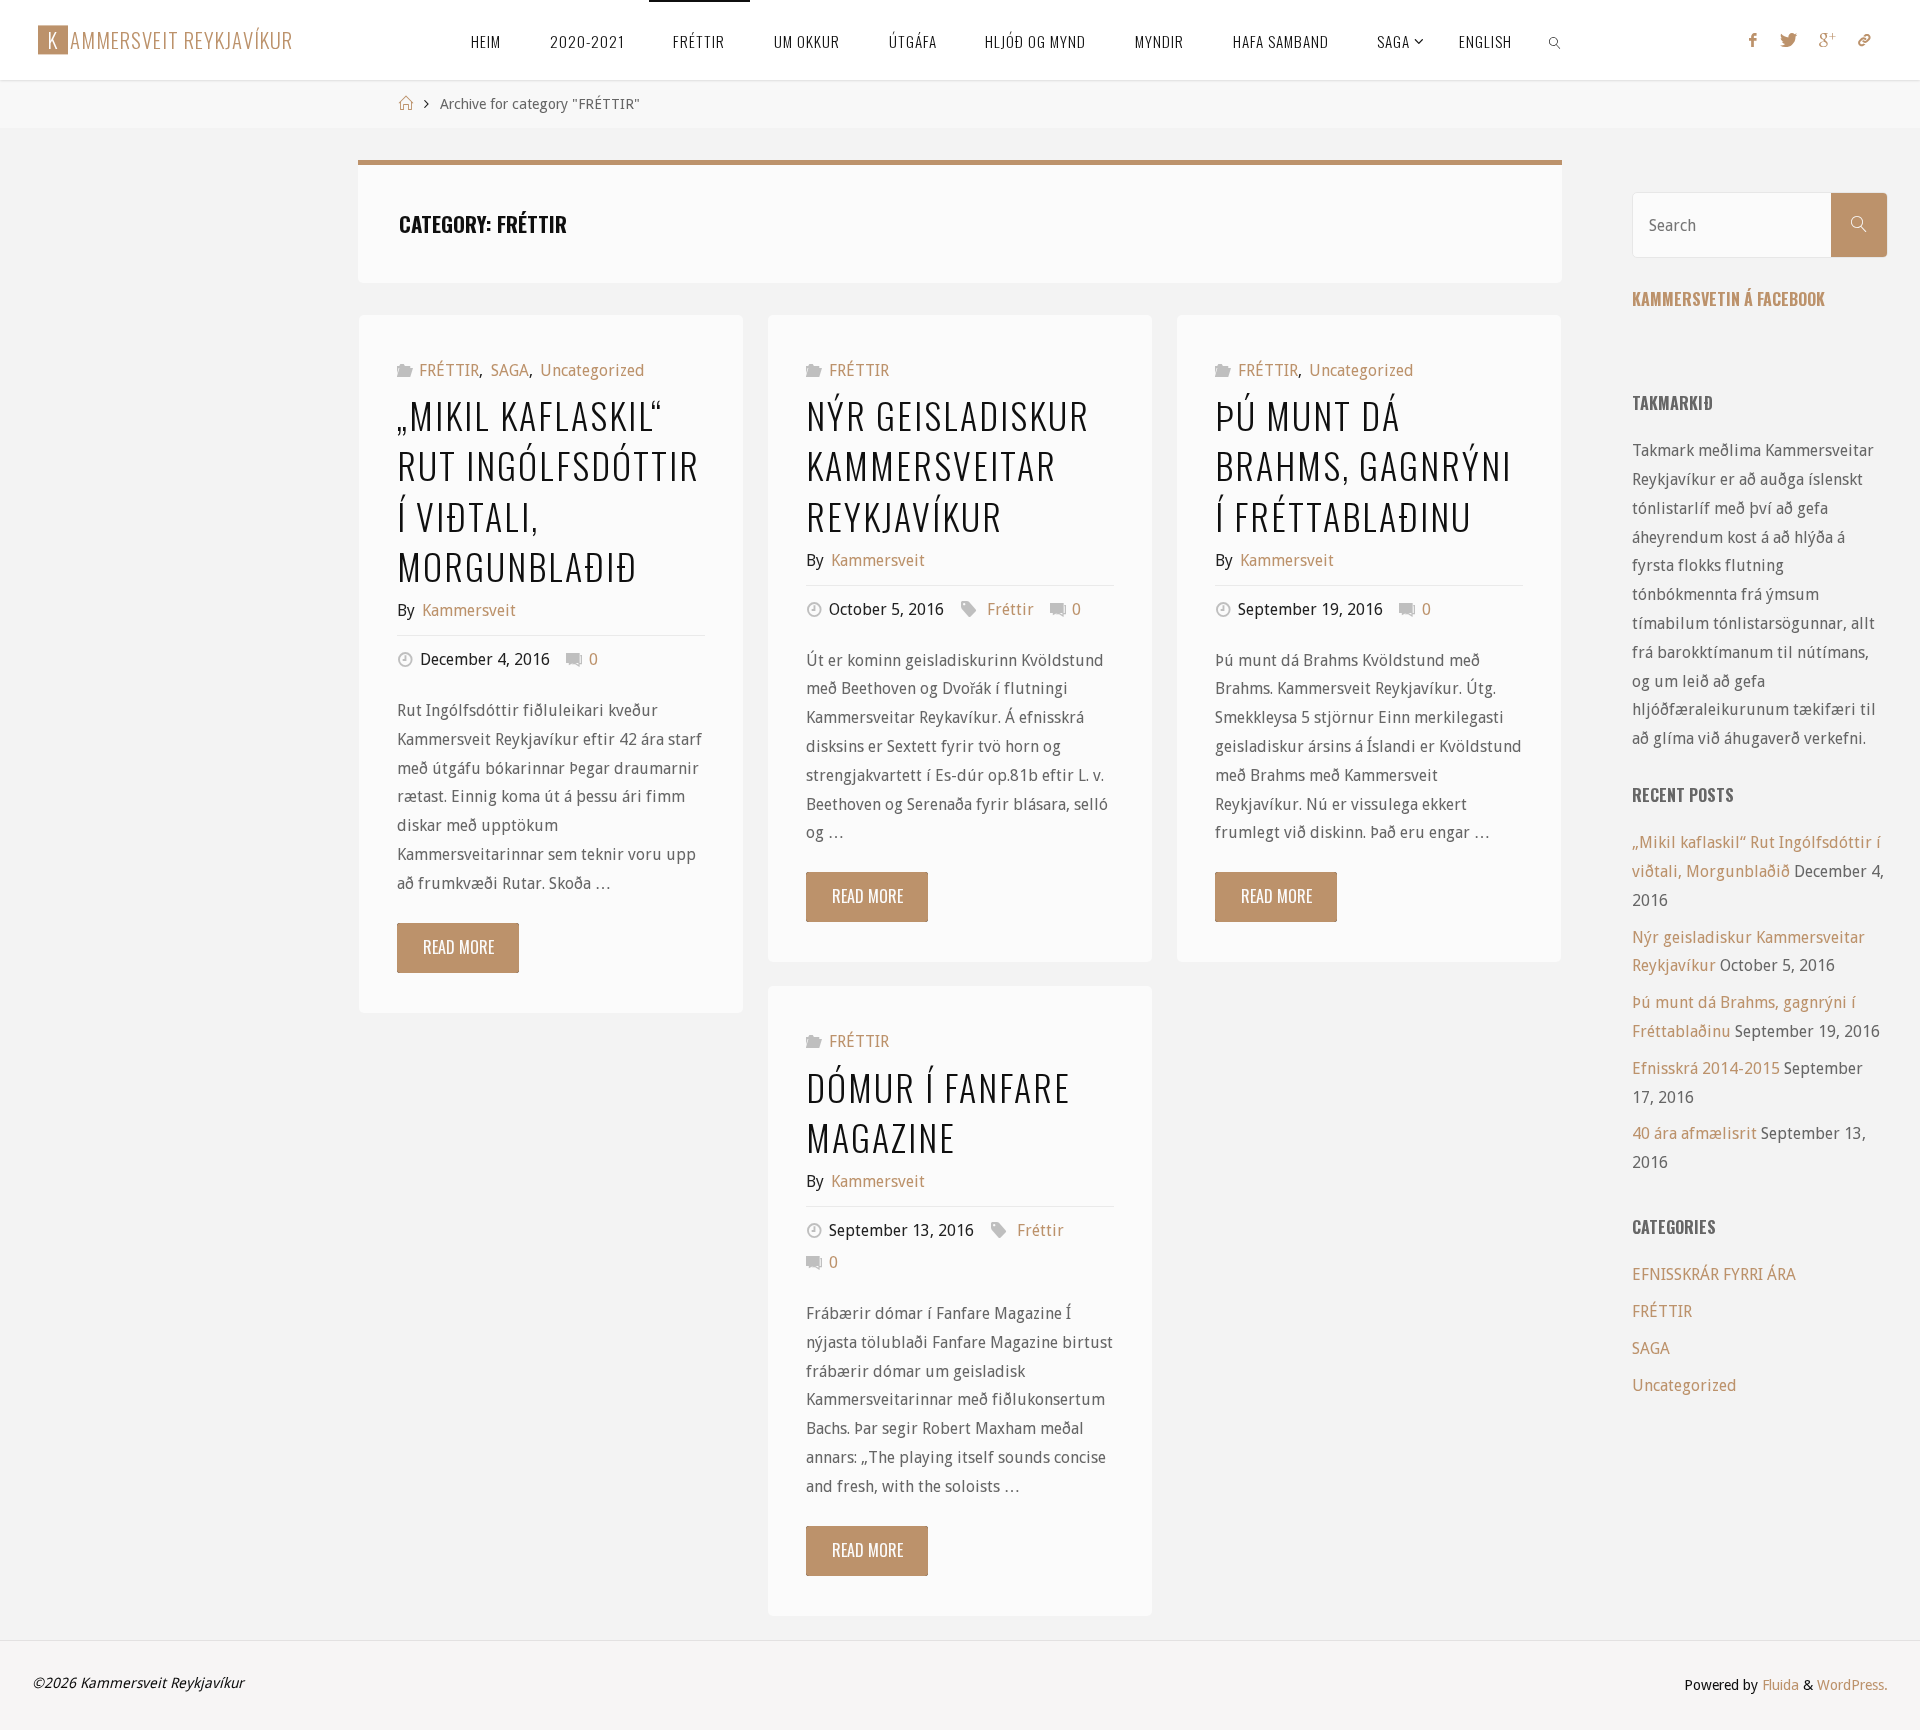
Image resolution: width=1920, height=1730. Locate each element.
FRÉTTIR (449, 370)
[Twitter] (1787, 40)
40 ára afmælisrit (1694, 1133)
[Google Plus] (1827, 40)
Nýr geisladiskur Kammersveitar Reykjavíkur (948, 465)
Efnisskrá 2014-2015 (1706, 1068)
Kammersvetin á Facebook (1728, 299)
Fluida (1778, 1685)
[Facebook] (1753, 40)
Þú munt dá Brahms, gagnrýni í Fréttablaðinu (1363, 465)
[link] (1556, 40)
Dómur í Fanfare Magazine (938, 1111)
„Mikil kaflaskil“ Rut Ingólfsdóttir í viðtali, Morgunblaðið (548, 490)
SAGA (509, 370)
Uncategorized (592, 370)
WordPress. (1852, 1685)
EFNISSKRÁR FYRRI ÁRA (1714, 1274)
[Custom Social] (1864, 40)
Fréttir (1010, 609)
